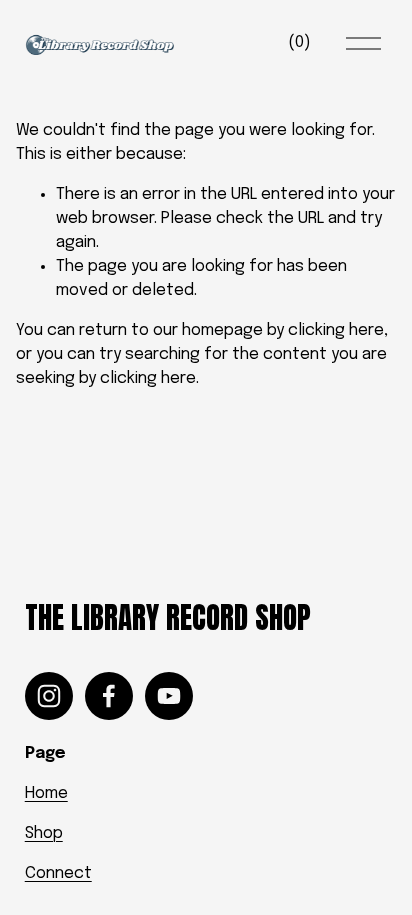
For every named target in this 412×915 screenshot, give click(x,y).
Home (46, 793)
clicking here (336, 330)
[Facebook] (109, 696)
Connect (58, 873)
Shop (44, 833)
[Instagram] (49, 696)
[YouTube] (169, 696)
